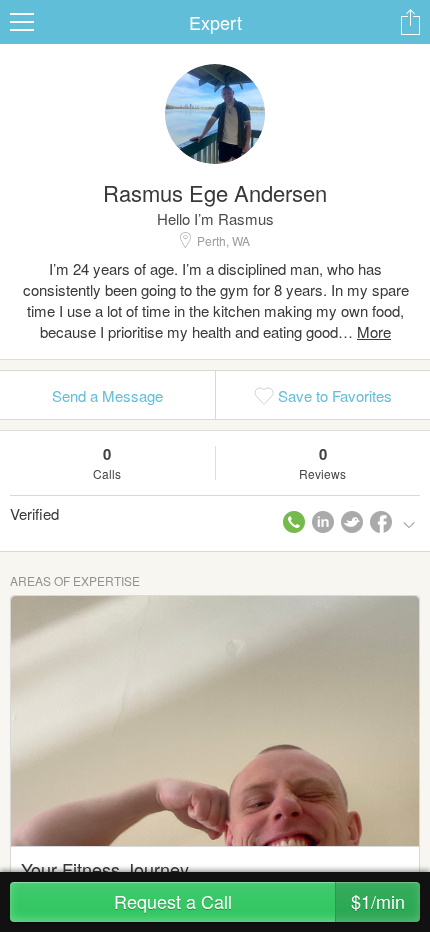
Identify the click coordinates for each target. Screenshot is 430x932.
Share (410, 22)
